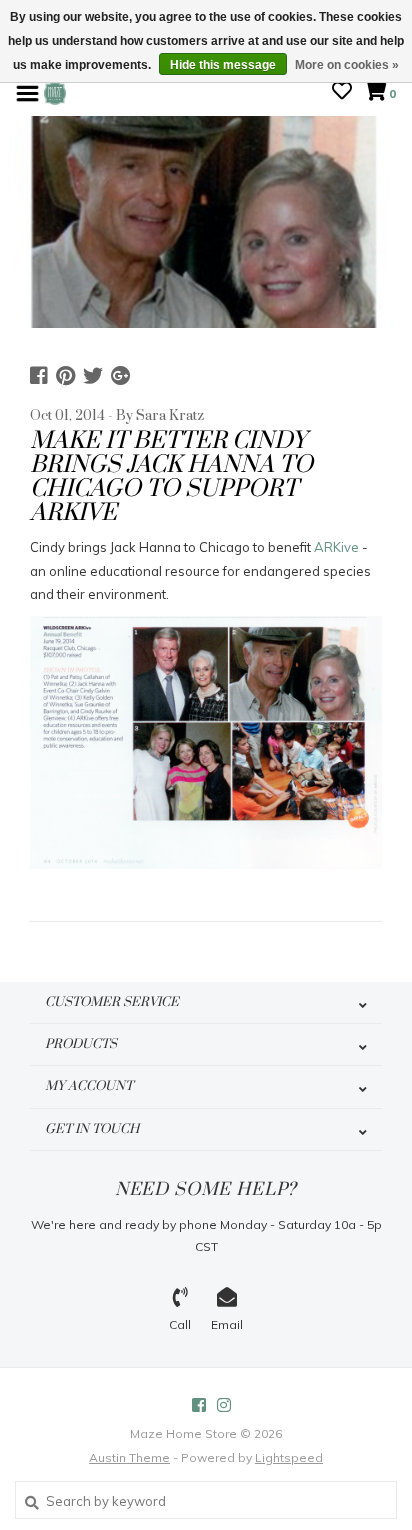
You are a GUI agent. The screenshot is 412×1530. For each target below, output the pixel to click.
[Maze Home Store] (55, 92)
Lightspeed (289, 1457)
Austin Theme (129, 1457)
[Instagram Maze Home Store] (224, 1405)
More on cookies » (347, 65)
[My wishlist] (342, 93)
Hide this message (223, 65)
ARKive (336, 547)
